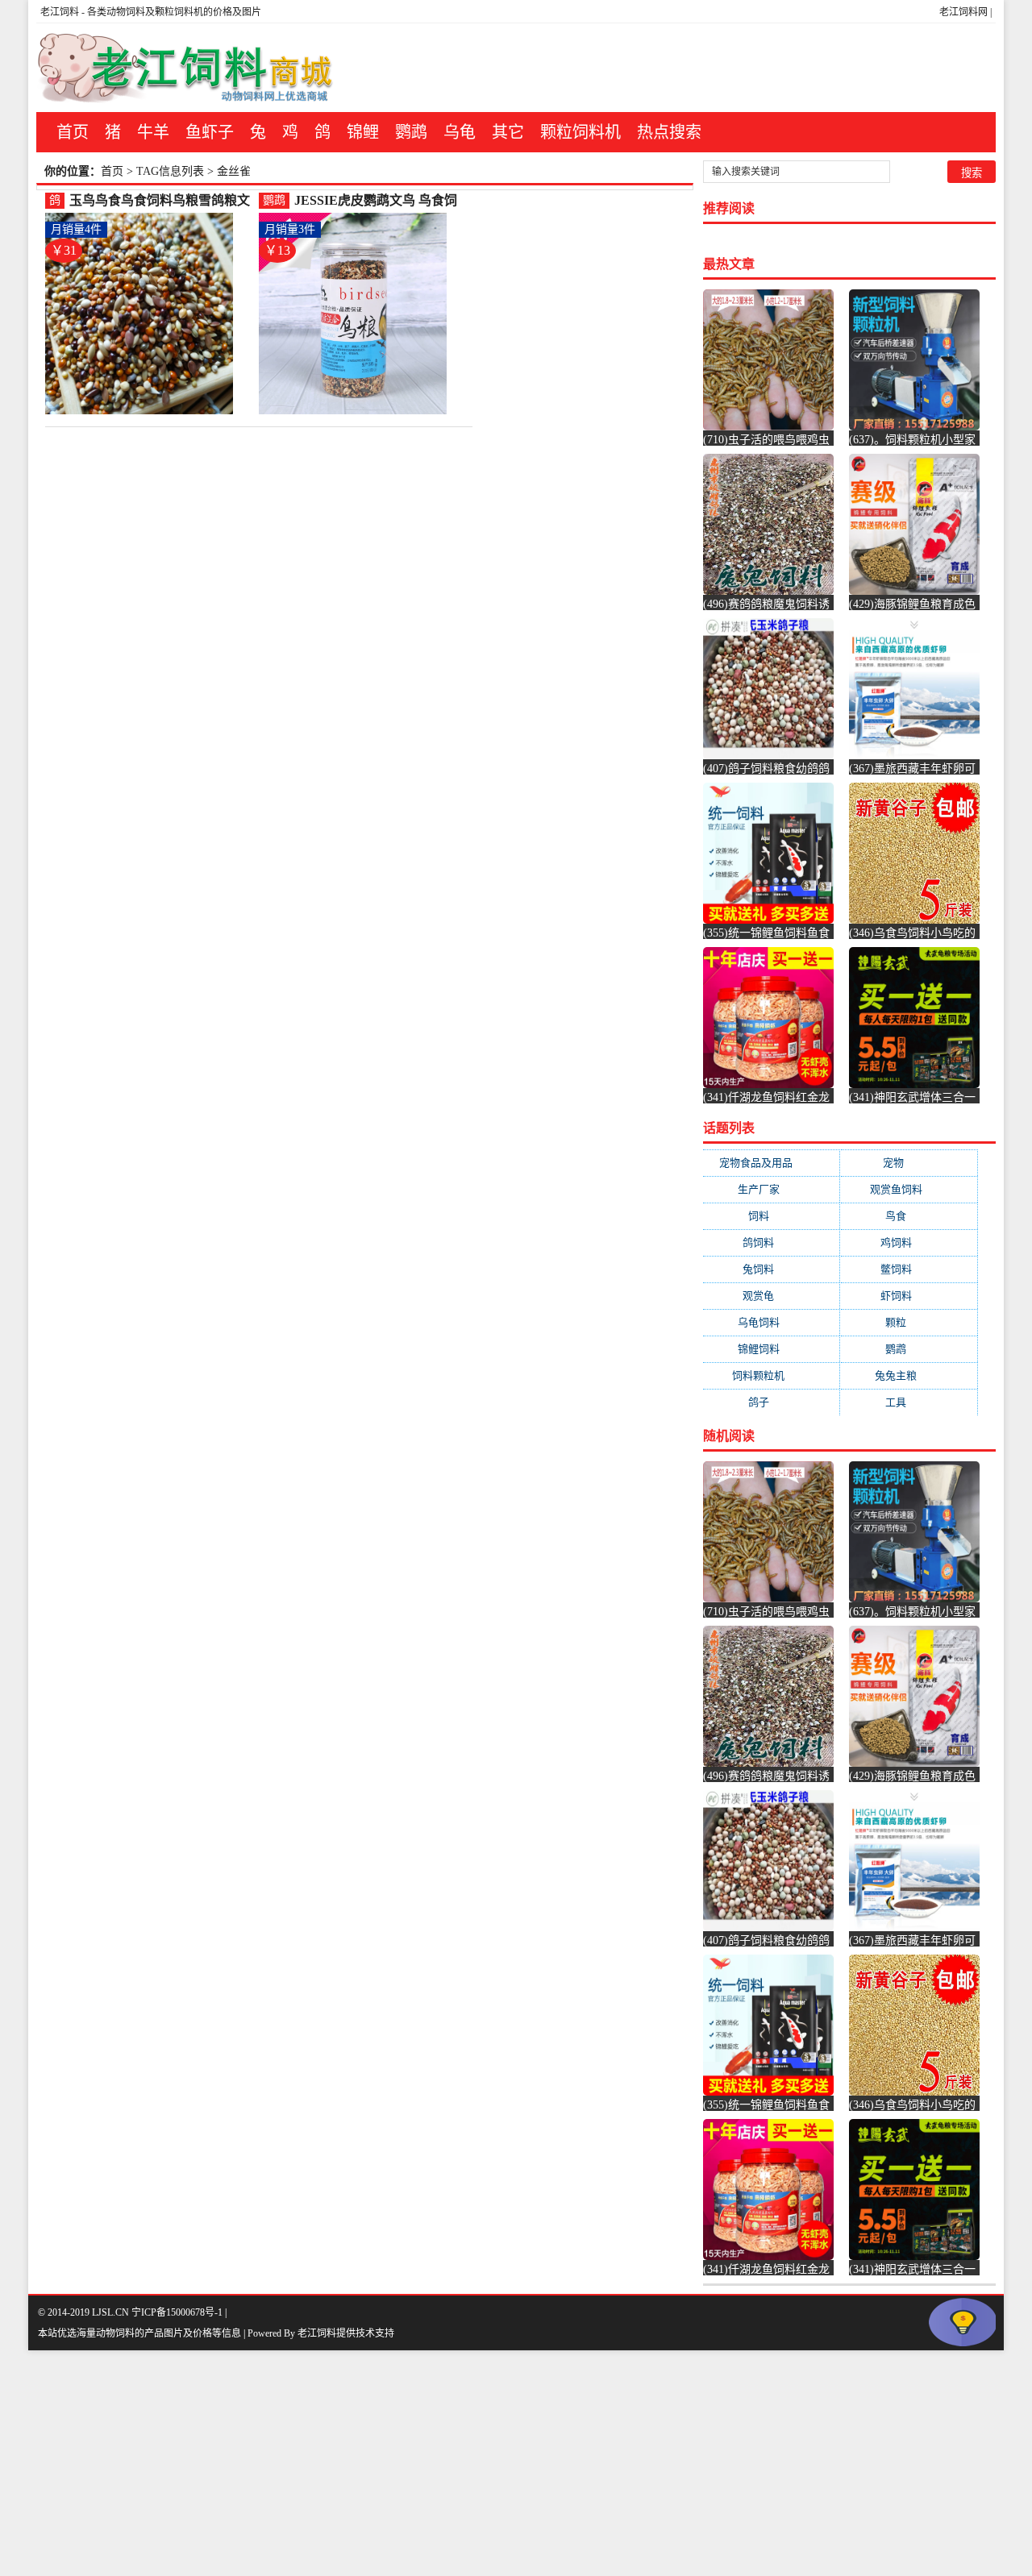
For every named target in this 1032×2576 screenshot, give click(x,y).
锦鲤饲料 (772, 1349)
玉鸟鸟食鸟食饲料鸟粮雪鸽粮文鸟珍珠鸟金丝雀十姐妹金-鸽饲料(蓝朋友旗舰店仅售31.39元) (162, 201)
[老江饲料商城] (185, 68)
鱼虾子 (210, 132)
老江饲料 (60, 12)
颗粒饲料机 (580, 132)
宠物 (909, 1163)
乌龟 (460, 132)
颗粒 (909, 1322)
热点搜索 (669, 132)
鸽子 (772, 1402)
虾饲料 (909, 1296)
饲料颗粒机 (771, 1375)
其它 (508, 132)
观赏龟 (771, 1296)
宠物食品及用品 (772, 1163)
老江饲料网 (963, 12)
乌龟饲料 (772, 1322)
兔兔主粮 (909, 1375)
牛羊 (153, 132)
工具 (909, 1402)
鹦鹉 (411, 132)
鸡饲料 (909, 1242)
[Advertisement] (484, 2463)
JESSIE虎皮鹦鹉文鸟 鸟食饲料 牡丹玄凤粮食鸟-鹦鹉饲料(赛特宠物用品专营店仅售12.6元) (379, 201)
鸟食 (909, 1216)
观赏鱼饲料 (909, 1189)
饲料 (772, 1216)
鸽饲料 (771, 1242)
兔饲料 (771, 1269)
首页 (73, 132)
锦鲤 (363, 132)
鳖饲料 (909, 1269)
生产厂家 (772, 1189)
